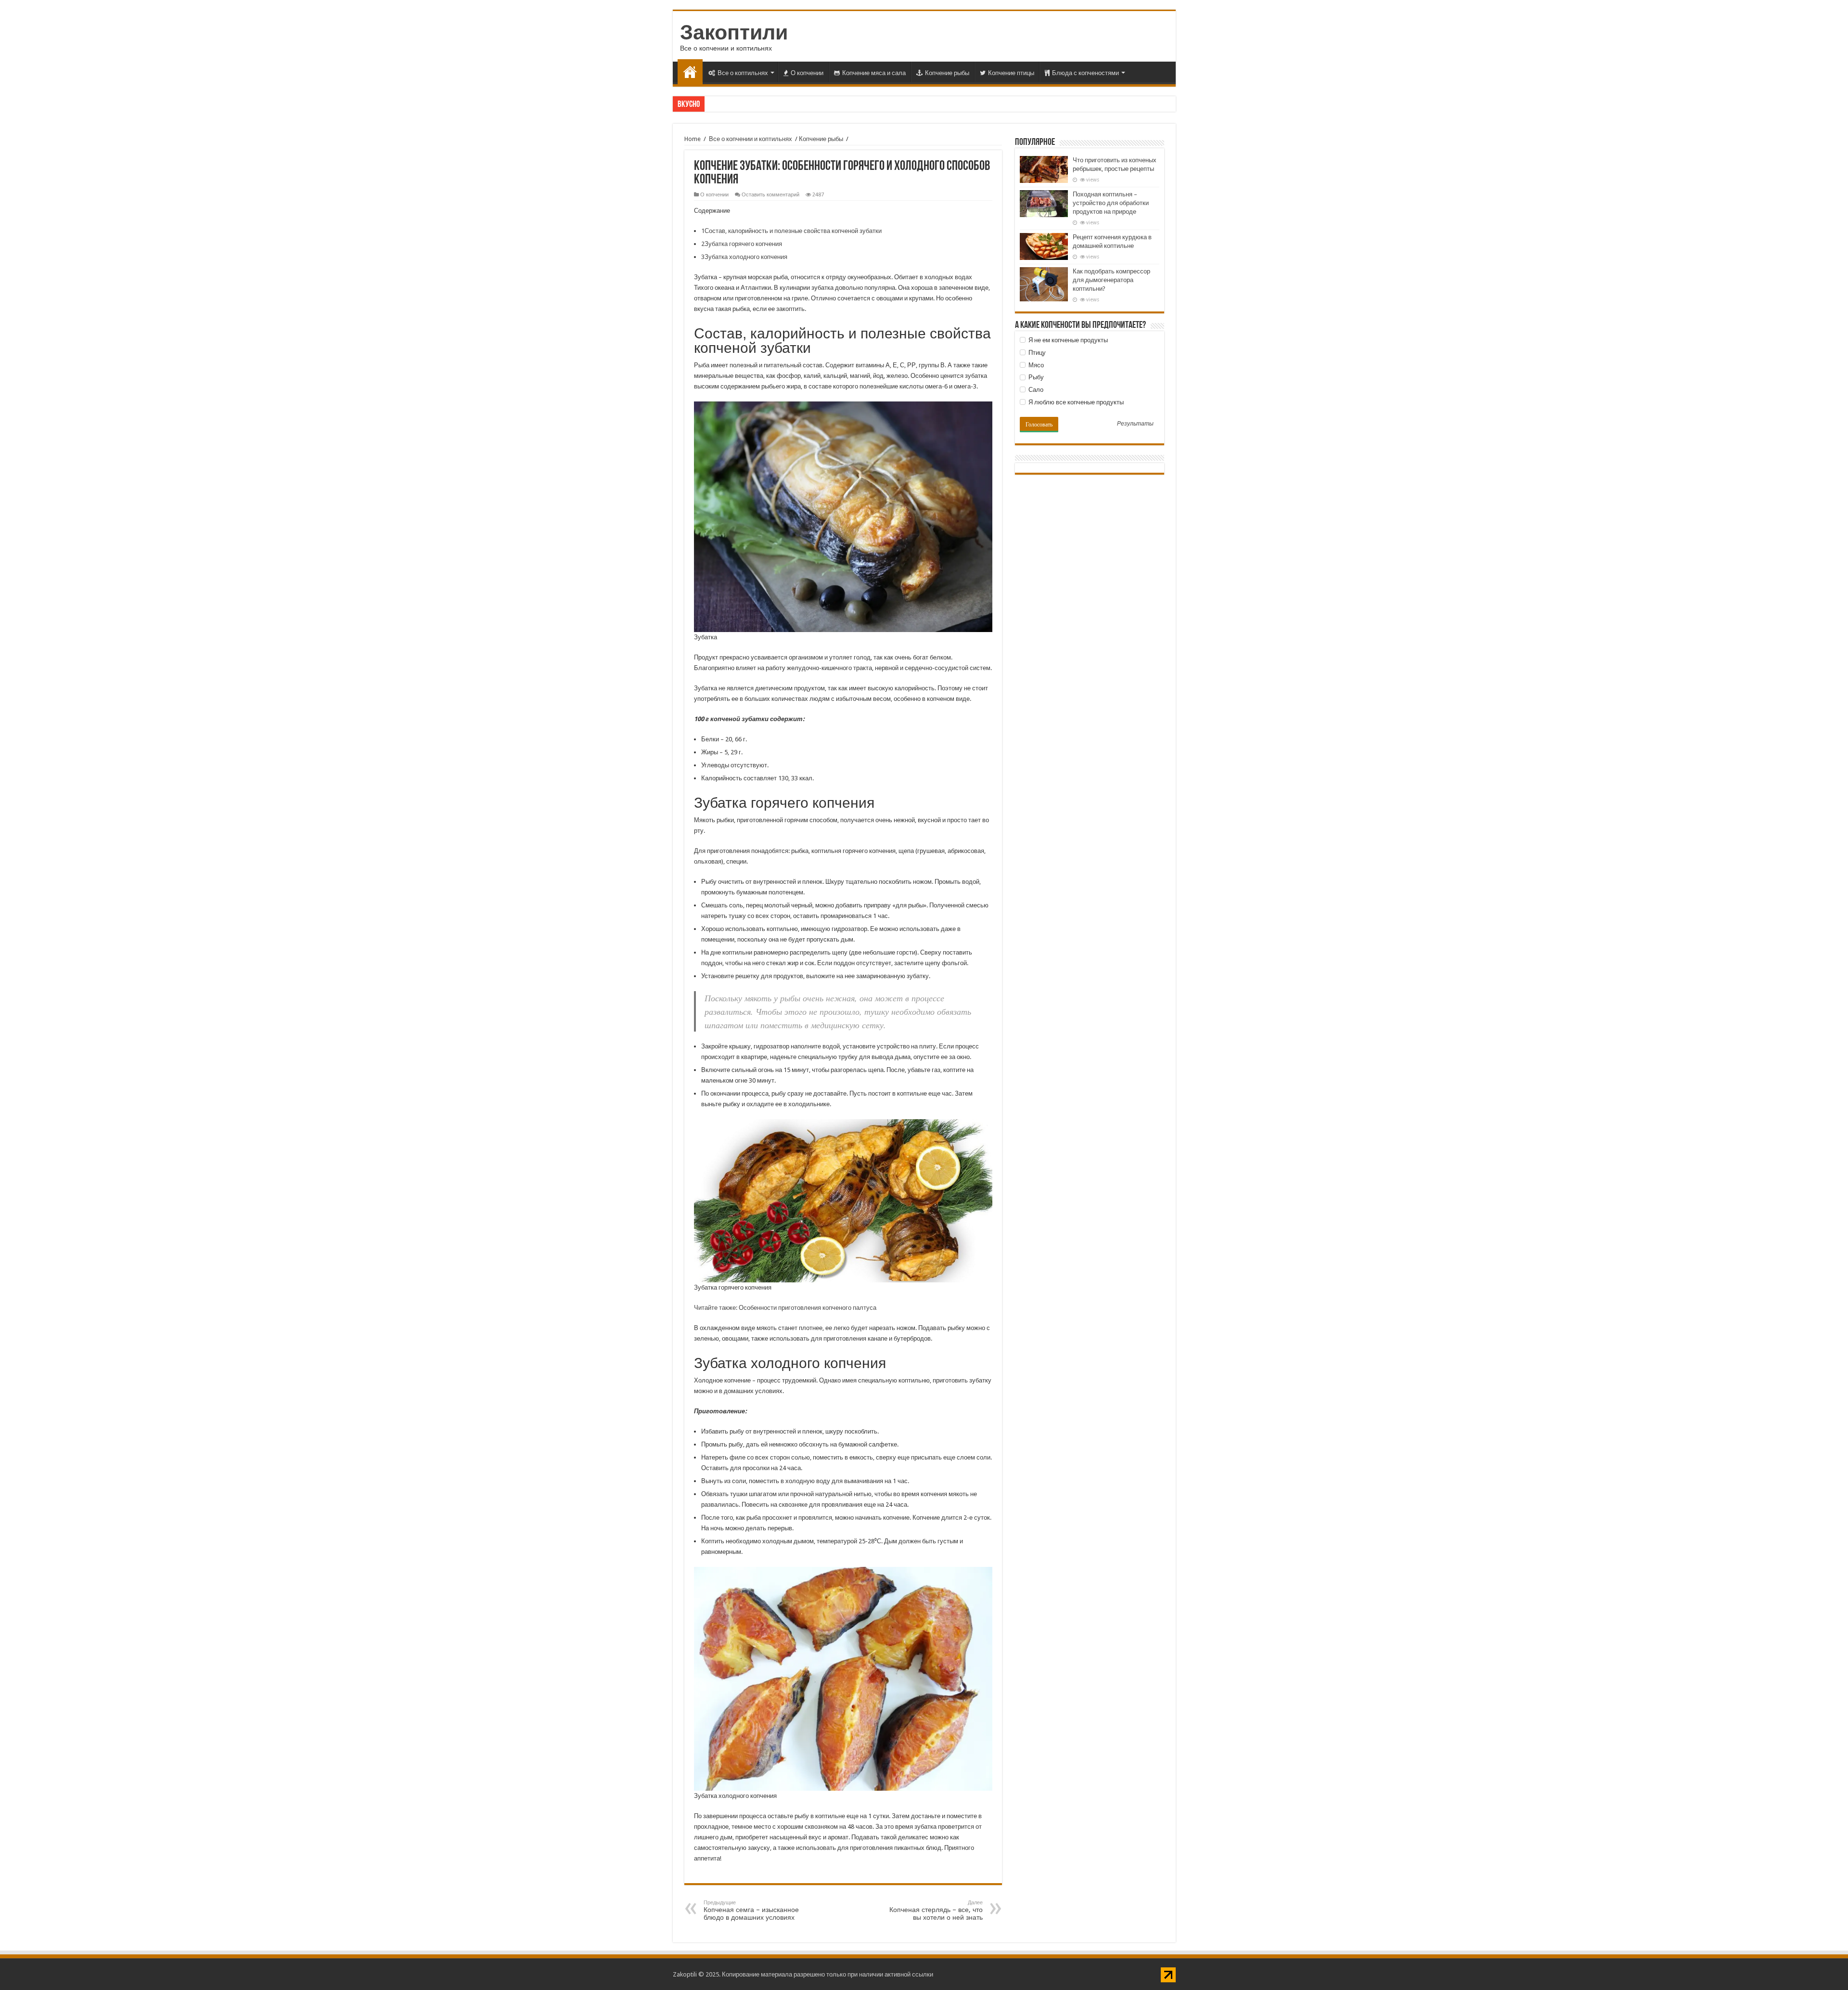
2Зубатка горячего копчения (742, 244)
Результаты (1135, 424)
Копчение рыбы (947, 73)
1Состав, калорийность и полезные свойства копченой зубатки (791, 231)
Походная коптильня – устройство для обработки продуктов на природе (1111, 203)
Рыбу (1035, 377)
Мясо (1035, 365)
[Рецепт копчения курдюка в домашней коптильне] (1044, 246)
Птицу (1036, 353)
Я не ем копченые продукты (1067, 340)
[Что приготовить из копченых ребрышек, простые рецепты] (1044, 169)
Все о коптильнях (743, 73)
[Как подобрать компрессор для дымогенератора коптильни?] (1044, 284)
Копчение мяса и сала (874, 73)
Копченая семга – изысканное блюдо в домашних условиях (751, 1910)
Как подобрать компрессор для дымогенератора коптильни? (1111, 280)
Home (693, 139)
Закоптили (734, 32)
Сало (1035, 390)
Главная (690, 72)
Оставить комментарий (770, 195)
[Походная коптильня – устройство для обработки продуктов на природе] (1044, 204)
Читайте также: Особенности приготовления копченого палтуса (785, 1308)
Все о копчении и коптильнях (751, 139)
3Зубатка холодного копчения (744, 257)
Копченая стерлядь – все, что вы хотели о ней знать (936, 1910)
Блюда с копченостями (1085, 73)
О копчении (807, 73)
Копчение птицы (1011, 73)
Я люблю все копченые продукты (1075, 402)
